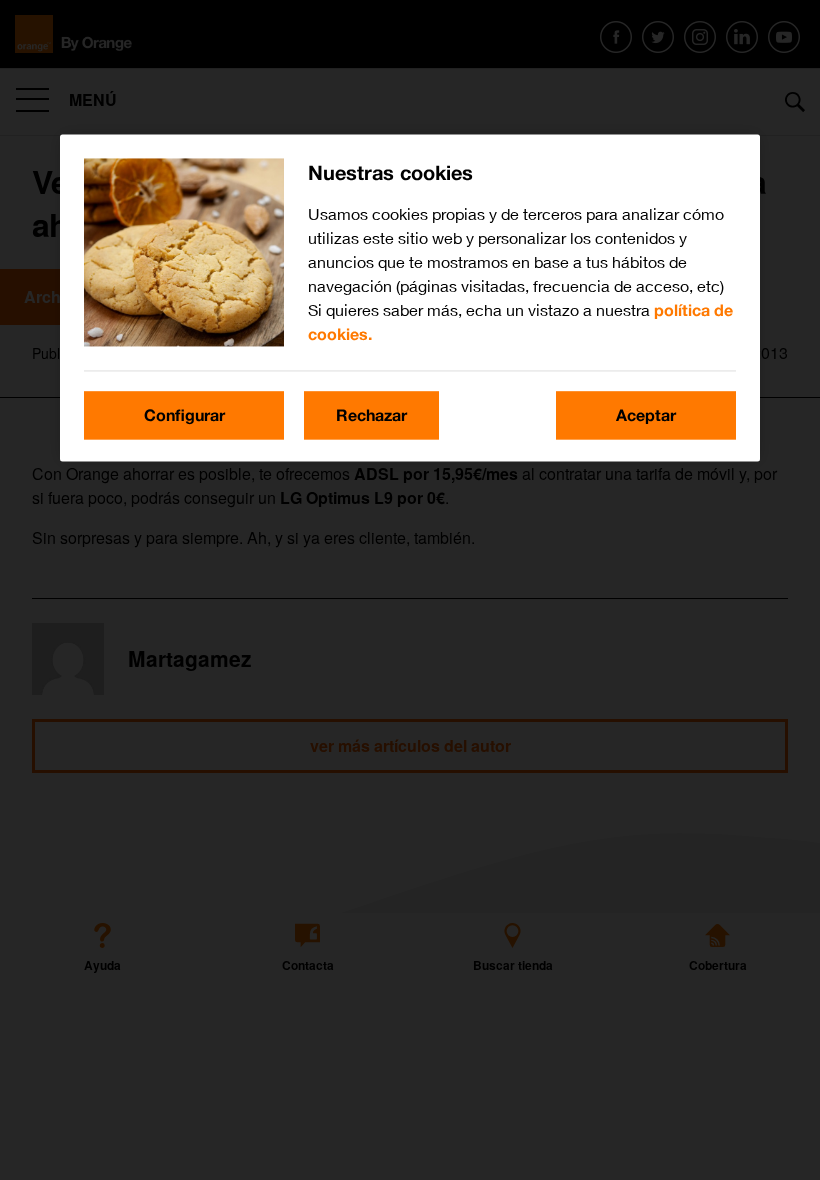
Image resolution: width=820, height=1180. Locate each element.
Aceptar (646, 414)
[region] (410, 297)
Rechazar (371, 414)
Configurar (184, 414)
